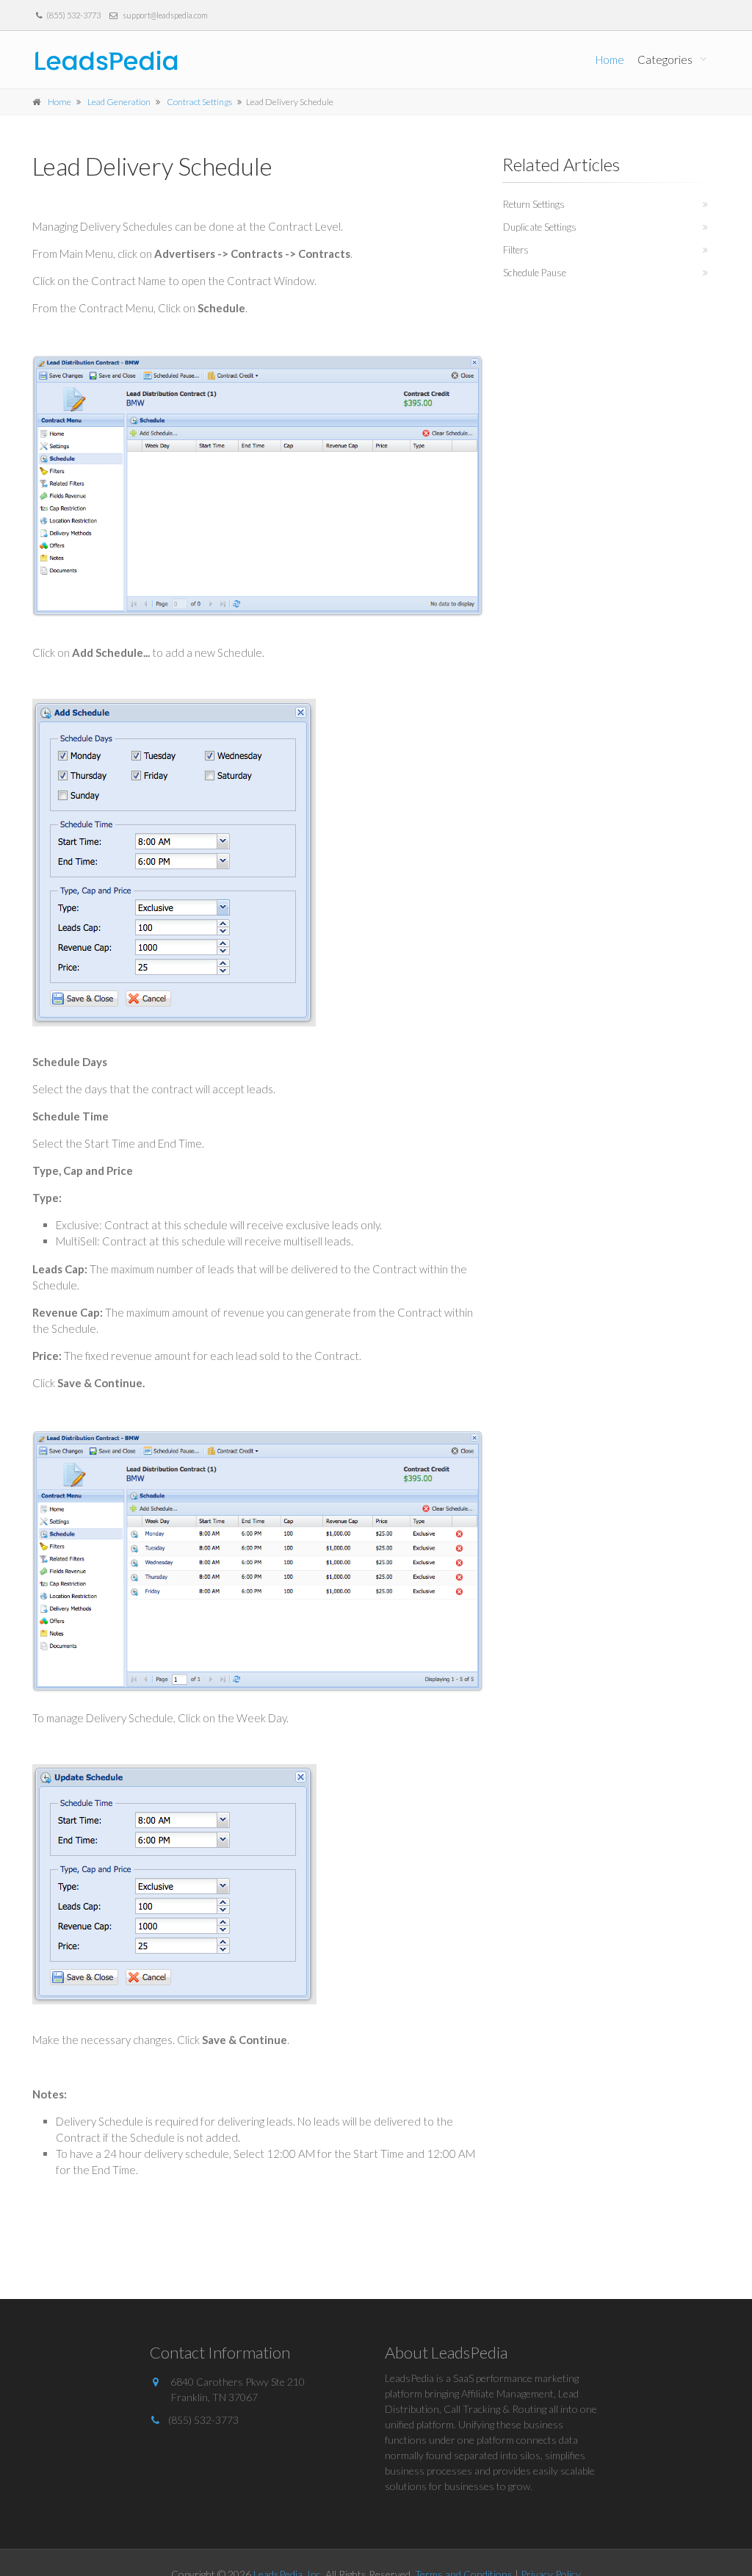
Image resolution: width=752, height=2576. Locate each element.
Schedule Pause (535, 273)
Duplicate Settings (540, 227)
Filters (516, 250)
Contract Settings (199, 102)
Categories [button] (665, 60)
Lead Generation (119, 102)
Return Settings (534, 204)
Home (610, 60)
